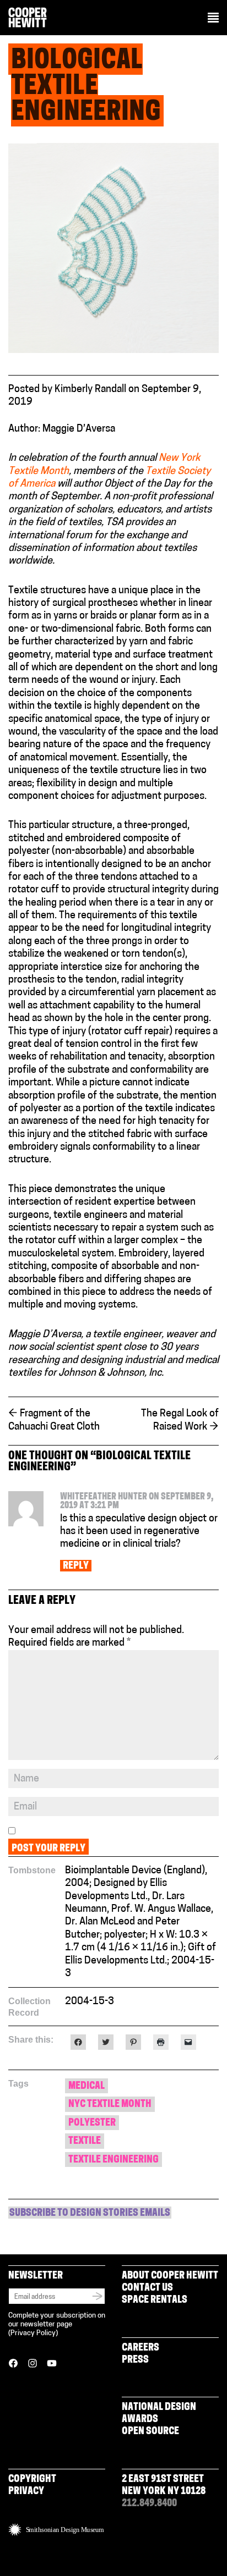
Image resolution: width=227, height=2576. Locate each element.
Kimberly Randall (90, 390)
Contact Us (147, 2288)
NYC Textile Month (110, 2105)
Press (135, 2360)
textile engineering (113, 2160)
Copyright (32, 2480)
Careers (140, 2348)
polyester (92, 2123)
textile (85, 2142)
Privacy (26, 2492)
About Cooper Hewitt (170, 2276)
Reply (76, 1566)
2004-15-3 (90, 2002)
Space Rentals (155, 2301)
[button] (213, 19)
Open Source (150, 2432)
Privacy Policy (33, 2333)
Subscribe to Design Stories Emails (90, 2214)
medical (87, 2087)
